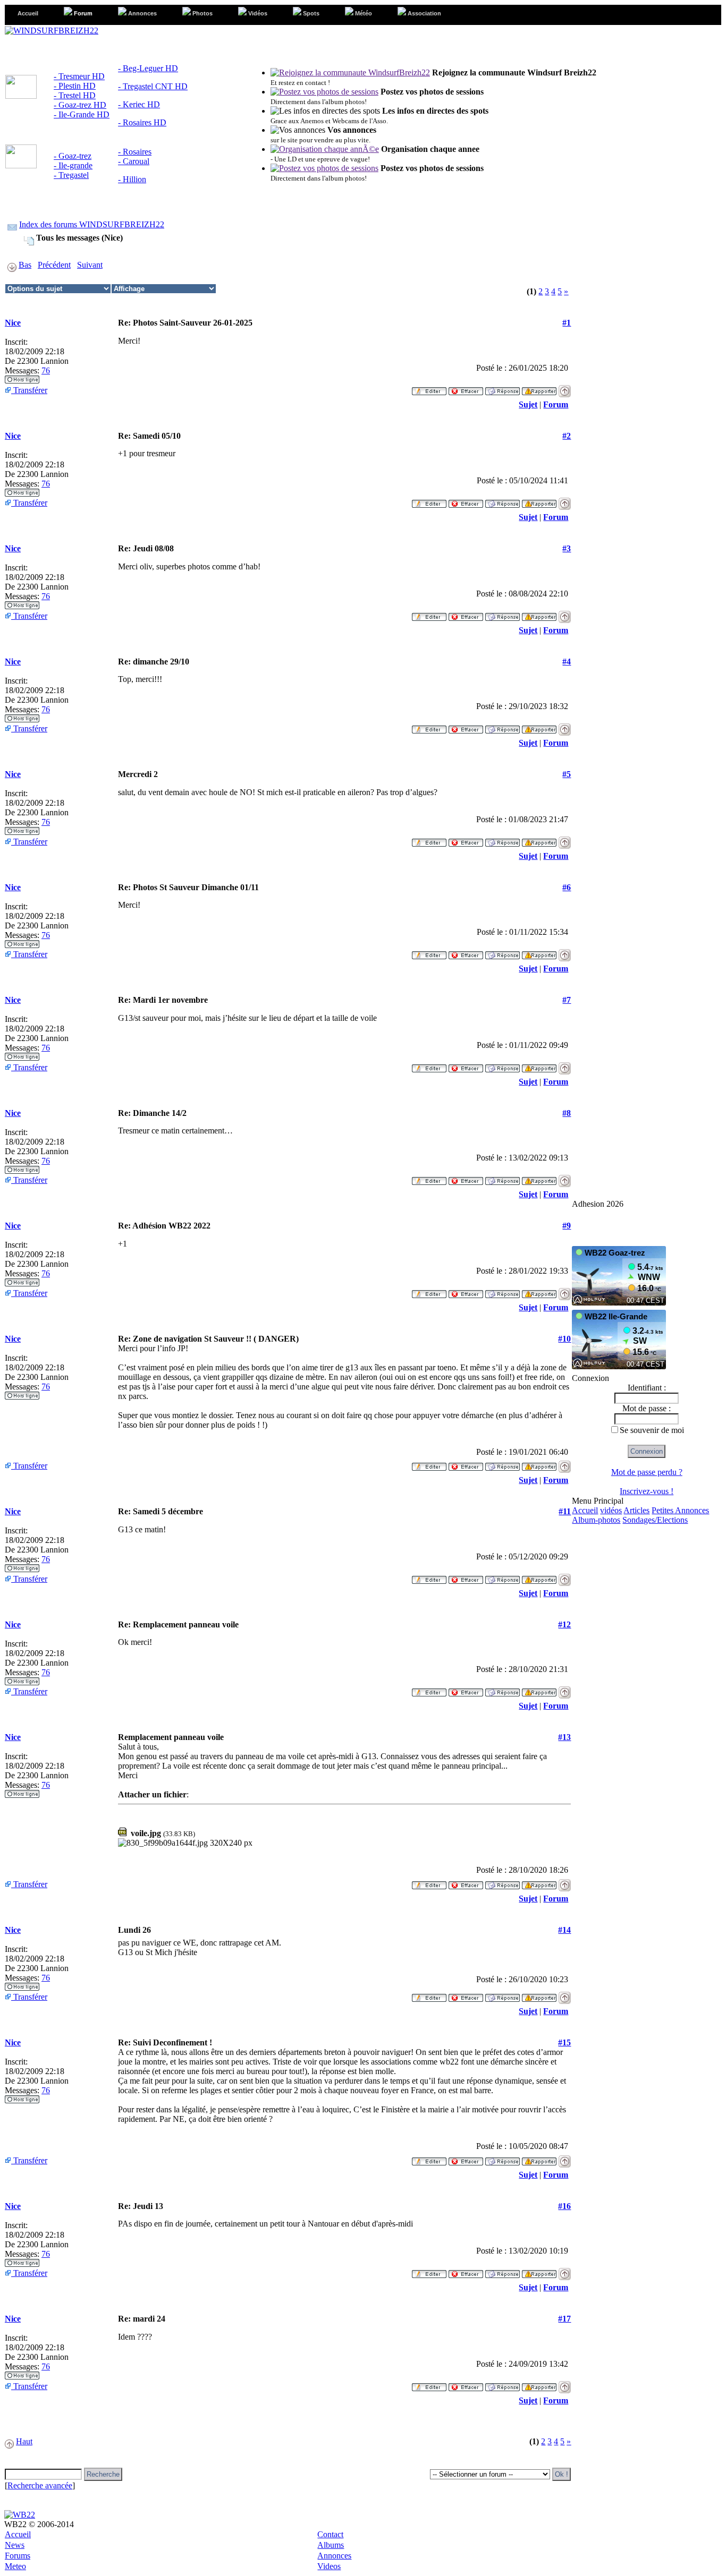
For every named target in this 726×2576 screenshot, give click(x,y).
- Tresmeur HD (79, 76)
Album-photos (596, 1520)
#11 (565, 1511)
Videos (329, 2566)
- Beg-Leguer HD (148, 68)
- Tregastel (71, 175)
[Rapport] (539, 388)
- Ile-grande (73, 165)
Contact (330, 2534)
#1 (567, 323)
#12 (564, 1624)
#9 (567, 1226)
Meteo (15, 2566)
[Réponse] (503, 388)
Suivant (90, 265)
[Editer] (429, 388)
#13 (564, 1737)
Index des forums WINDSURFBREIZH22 (92, 224)
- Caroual (134, 161)
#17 (564, 2319)
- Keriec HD (139, 104)
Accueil (585, 1510)
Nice (13, 323)
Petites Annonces (680, 1510)
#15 (564, 2042)
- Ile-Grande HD (82, 114)
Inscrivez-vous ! (647, 1491)
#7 (567, 1000)
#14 (564, 1930)
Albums (331, 2545)
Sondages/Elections (655, 1520)
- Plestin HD (75, 86)
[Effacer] (466, 388)
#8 (567, 1113)
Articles (636, 1510)
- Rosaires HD (142, 122)
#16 (564, 2206)
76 (46, 370)
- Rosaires (135, 152)
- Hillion (132, 179)
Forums (18, 2556)
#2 (567, 436)
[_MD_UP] (565, 388)
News (15, 2545)
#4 (567, 662)
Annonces (334, 2556)
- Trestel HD (75, 95)
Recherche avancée (40, 2485)
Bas (25, 265)
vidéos (611, 1510)
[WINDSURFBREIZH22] (52, 31)
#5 (567, 774)
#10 (564, 1339)
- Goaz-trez (73, 156)
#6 (567, 887)
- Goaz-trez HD (80, 105)
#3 (567, 548)
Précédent (54, 265)
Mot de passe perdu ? (647, 1472)
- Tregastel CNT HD (153, 86)
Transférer (29, 390)
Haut (24, 2441)
